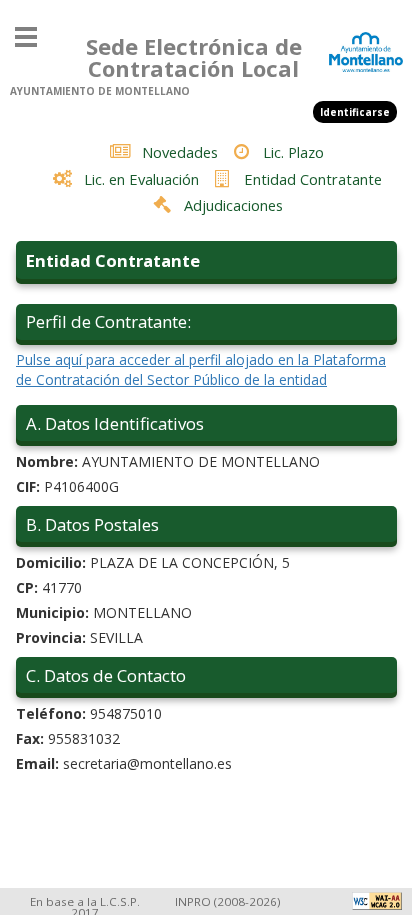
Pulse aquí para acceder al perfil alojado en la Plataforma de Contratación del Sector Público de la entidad (201, 369)
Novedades (180, 152)
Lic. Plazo (293, 152)
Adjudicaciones (233, 205)
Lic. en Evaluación (141, 179)
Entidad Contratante (313, 179)
